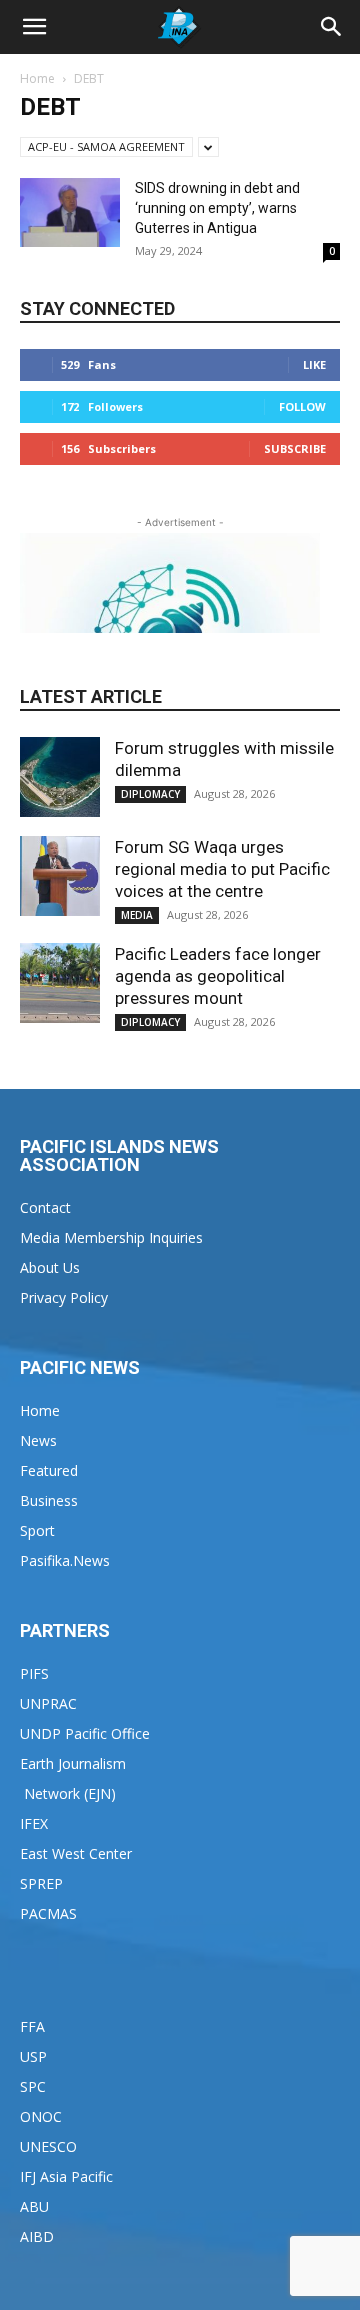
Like (314, 364)
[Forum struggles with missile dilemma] (60, 777)
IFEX (34, 1823)
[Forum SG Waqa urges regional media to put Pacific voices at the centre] (60, 876)
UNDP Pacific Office (85, 1733)
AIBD (37, 2236)
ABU (34, 2206)
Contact (45, 1207)
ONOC (41, 2116)
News (38, 1440)
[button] (34, 27)
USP (33, 2056)
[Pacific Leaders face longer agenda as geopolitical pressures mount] (60, 983)
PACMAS (48, 1913)
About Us (50, 1267)
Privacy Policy (64, 1297)
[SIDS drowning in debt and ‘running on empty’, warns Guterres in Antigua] (70, 212)
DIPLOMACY (150, 794)
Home (37, 78)
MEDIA (137, 915)
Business (49, 1500)
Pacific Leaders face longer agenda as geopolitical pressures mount (218, 976)
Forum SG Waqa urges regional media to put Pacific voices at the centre (222, 869)
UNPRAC (48, 1703)
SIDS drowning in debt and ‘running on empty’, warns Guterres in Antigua (217, 208)
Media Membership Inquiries (111, 1237)
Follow (302, 406)
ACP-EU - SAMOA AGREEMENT (106, 146)
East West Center (76, 1853)
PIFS (34, 1673)
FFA (32, 2026)
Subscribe (295, 448)
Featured (49, 1470)
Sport (37, 1530)
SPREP (41, 1883)
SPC (33, 2086)
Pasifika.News (65, 1560)
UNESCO (48, 2146)
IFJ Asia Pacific (66, 2176)
